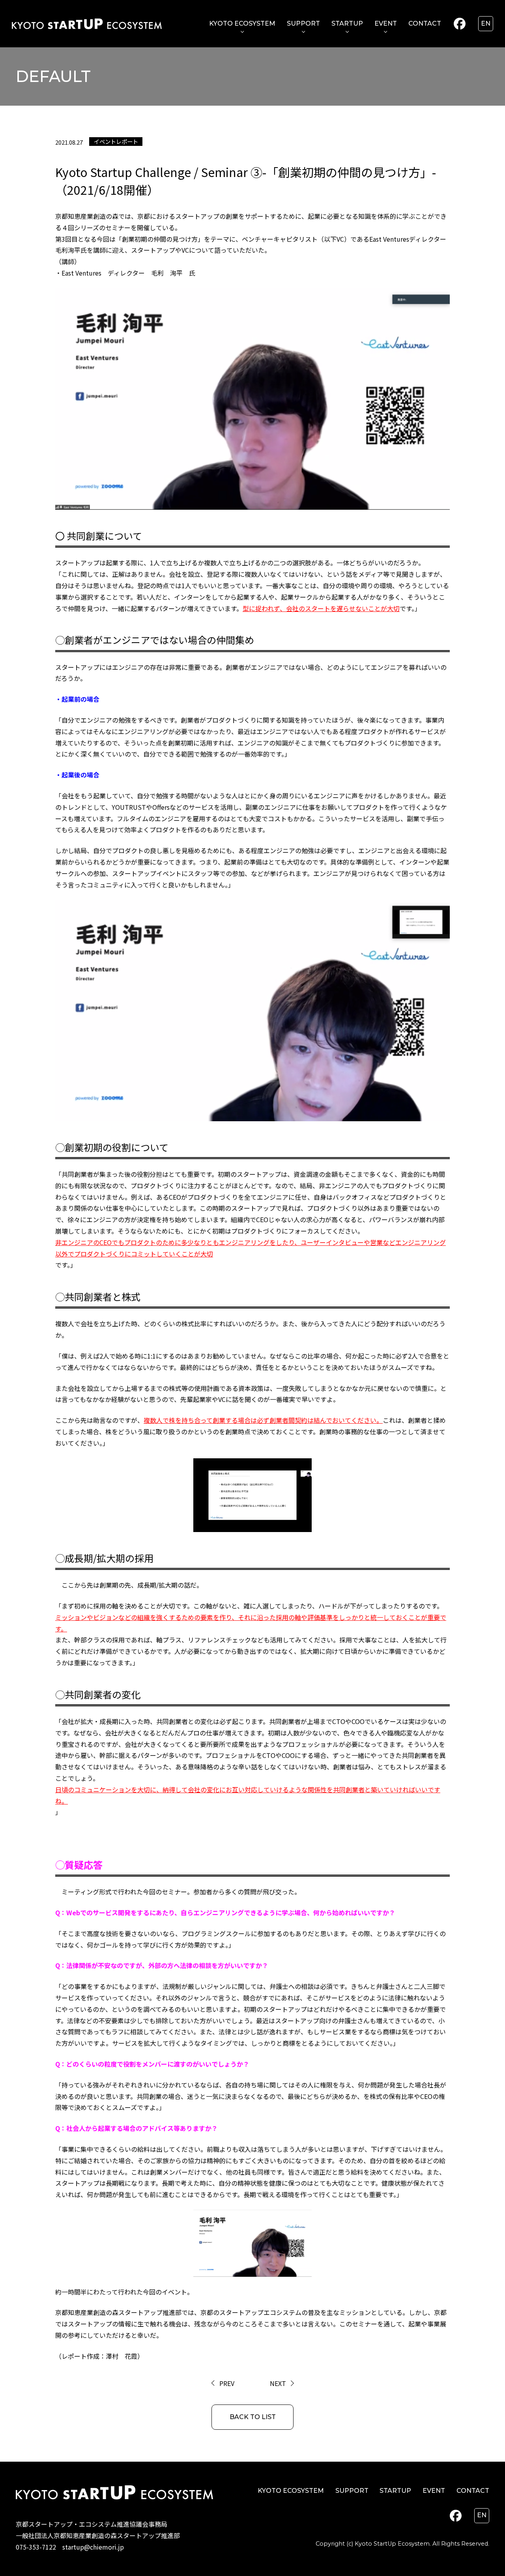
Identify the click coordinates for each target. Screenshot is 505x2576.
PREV (227, 2383)
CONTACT (425, 23)
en (486, 23)
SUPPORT (303, 23)
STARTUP (347, 23)
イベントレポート (116, 141)
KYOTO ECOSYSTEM (242, 23)
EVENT (386, 23)
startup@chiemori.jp (93, 2547)
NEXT (278, 2383)
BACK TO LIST (253, 2417)
